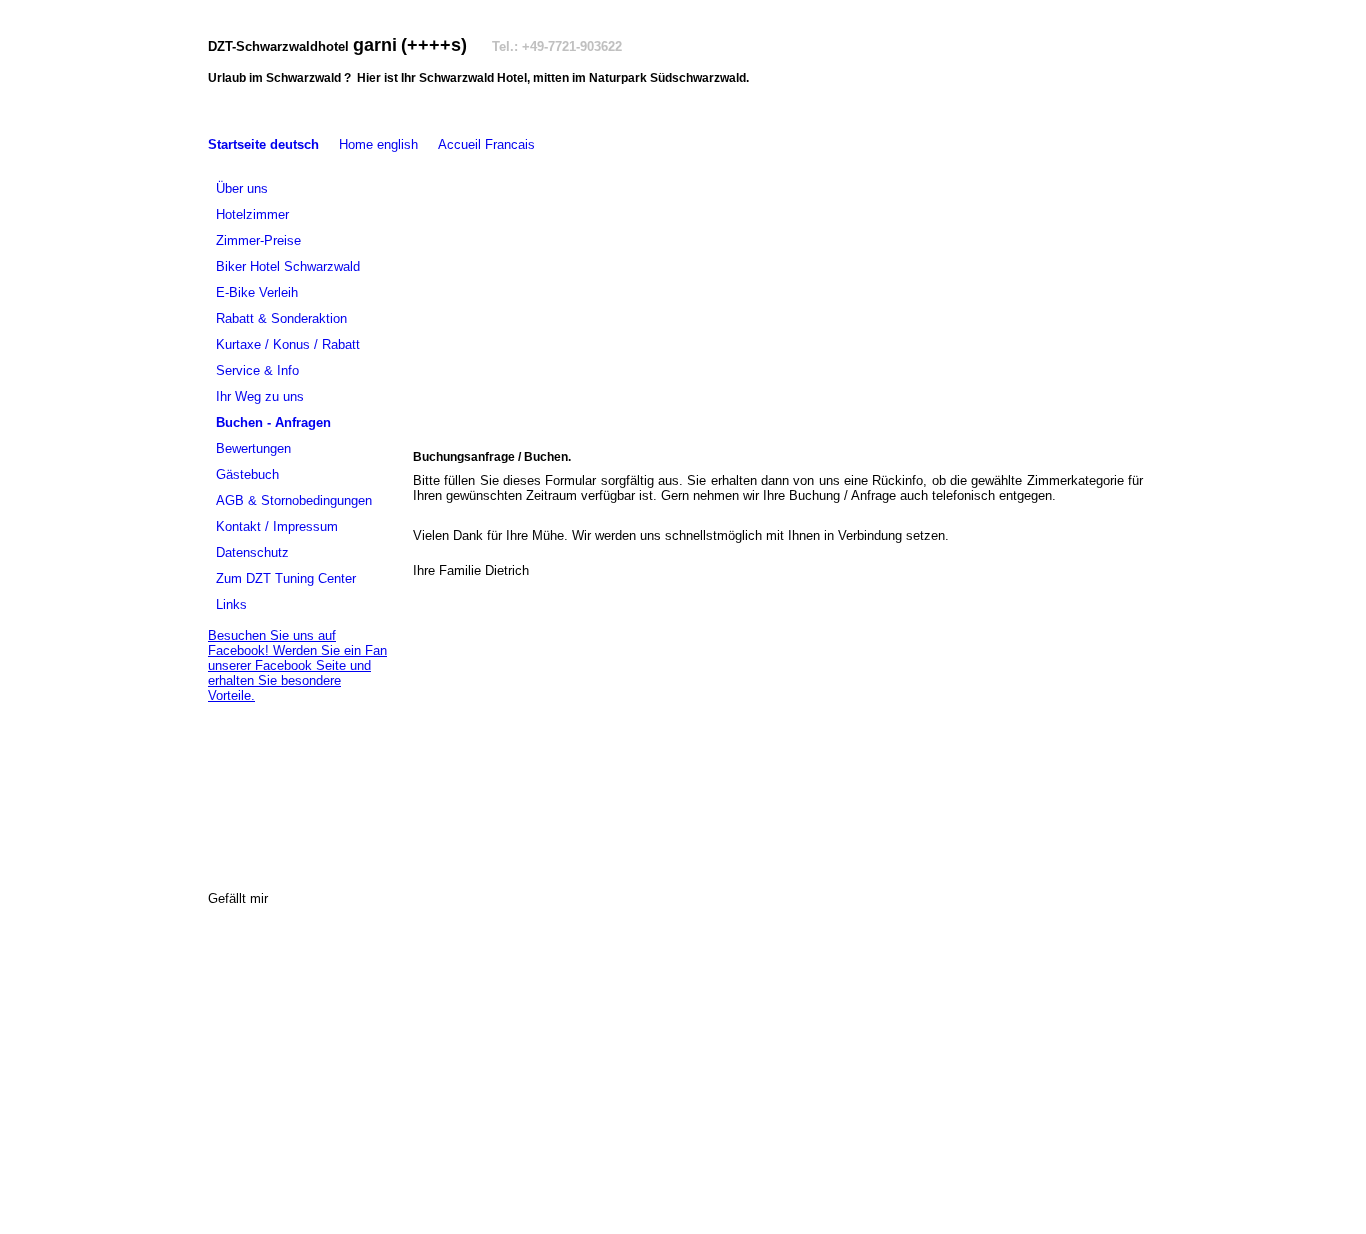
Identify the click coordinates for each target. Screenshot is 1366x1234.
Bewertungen (253, 448)
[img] (778, 290)
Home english (378, 144)
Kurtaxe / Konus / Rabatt (288, 344)
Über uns (242, 188)
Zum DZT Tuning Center (286, 578)
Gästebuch (247, 474)
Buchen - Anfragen (273, 422)
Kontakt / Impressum (277, 526)
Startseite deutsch (263, 144)
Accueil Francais (486, 144)
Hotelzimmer (252, 214)
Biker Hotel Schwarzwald (288, 266)
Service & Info (257, 370)
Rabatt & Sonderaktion (281, 318)
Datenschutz (252, 552)
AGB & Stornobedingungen (294, 500)
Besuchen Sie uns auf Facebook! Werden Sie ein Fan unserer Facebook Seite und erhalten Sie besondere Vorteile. (297, 665)
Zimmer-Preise (258, 240)
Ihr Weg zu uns (260, 396)
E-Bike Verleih (257, 292)
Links (231, 604)
